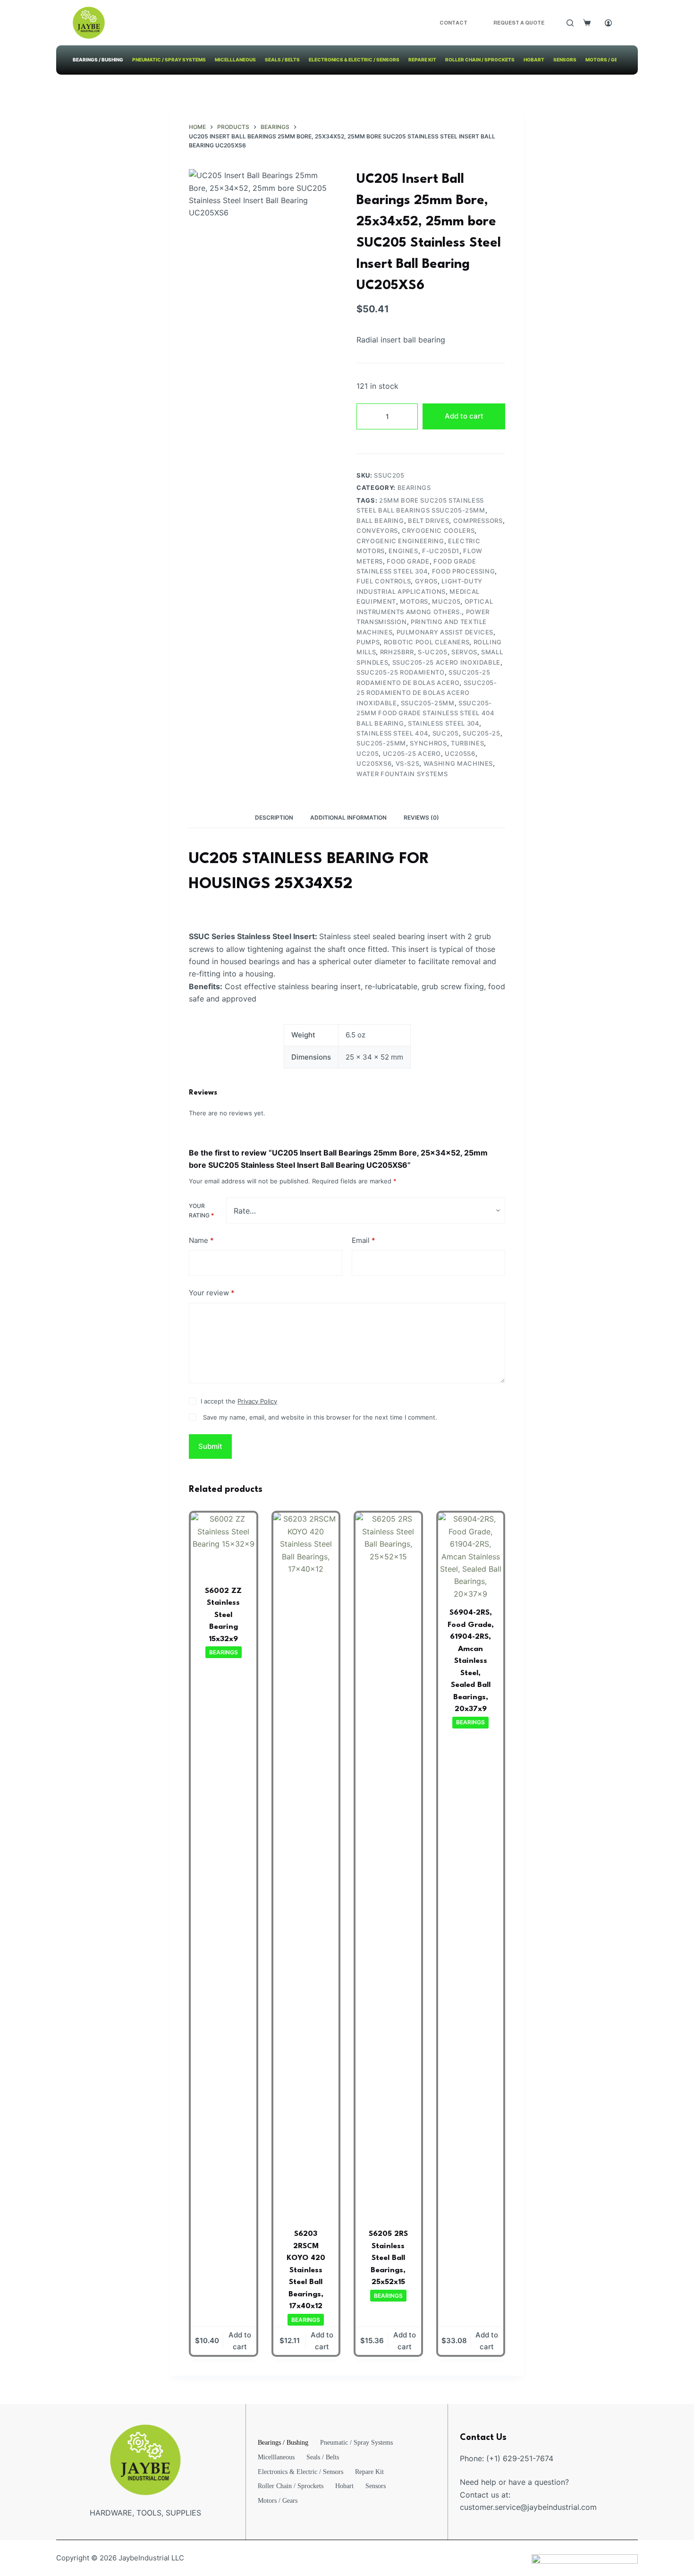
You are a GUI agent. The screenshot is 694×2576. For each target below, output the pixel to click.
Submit (210, 1446)
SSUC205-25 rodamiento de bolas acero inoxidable (427, 693)
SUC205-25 (482, 733)
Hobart (534, 60)
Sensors (565, 60)
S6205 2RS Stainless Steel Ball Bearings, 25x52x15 (388, 2258)
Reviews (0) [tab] (421, 817)
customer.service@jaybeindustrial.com (528, 2507)
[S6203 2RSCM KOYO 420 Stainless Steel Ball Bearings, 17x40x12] (306, 1867)
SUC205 (446, 733)
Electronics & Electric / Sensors (354, 60)
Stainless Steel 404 (392, 733)
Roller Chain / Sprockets (480, 60)
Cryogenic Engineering (400, 541)
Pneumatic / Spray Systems (169, 60)
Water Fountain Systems (402, 774)
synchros (428, 743)
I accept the (239, 1401)
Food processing (464, 571)
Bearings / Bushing (98, 60)
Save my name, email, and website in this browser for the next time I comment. (320, 1417)
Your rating (201, 1211)
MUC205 (446, 601)
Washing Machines (458, 763)
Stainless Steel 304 (444, 723)
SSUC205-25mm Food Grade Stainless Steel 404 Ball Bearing (426, 713)
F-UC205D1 (441, 551)
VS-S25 (408, 763)
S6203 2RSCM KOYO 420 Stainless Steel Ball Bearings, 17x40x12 (306, 2270)
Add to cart (464, 416)
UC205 (368, 753)
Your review (212, 1293)
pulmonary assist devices (445, 632)
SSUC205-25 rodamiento (401, 672)
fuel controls (384, 581)
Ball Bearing (380, 521)
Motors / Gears (607, 60)
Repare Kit (422, 60)
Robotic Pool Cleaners (427, 642)
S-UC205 (433, 652)
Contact (453, 23)
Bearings (414, 488)
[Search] (570, 23)
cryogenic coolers (438, 531)
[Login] (608, 23)
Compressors (478, 521)
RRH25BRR (397, 652)
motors (414, 601)
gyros (426, 581)
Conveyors (377, 531)
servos (464, 652)
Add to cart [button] (240, 2341)
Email (364, 1240)
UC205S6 (460, 753)
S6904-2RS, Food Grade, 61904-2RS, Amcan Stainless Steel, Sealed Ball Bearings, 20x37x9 (471, 1661)
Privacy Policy (257, 1401)
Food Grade (408, 561)
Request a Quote (519, 23)
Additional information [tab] (348, 817)
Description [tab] (274, 817)
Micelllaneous (235, 60)
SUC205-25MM (381, 743)
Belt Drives (428, 521)
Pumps (368, 642)
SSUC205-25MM (428, 703)
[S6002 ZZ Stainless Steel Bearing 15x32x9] (224, 1545)
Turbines (467, 743)
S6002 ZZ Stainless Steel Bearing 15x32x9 (223, 1615)
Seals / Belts (282, 60)
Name (201, 1240)
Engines (403, 551)
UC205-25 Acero (412, 753)
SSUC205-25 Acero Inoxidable (447, 662)
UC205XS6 (374, 763)
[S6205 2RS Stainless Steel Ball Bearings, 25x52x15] (388, 1867)
